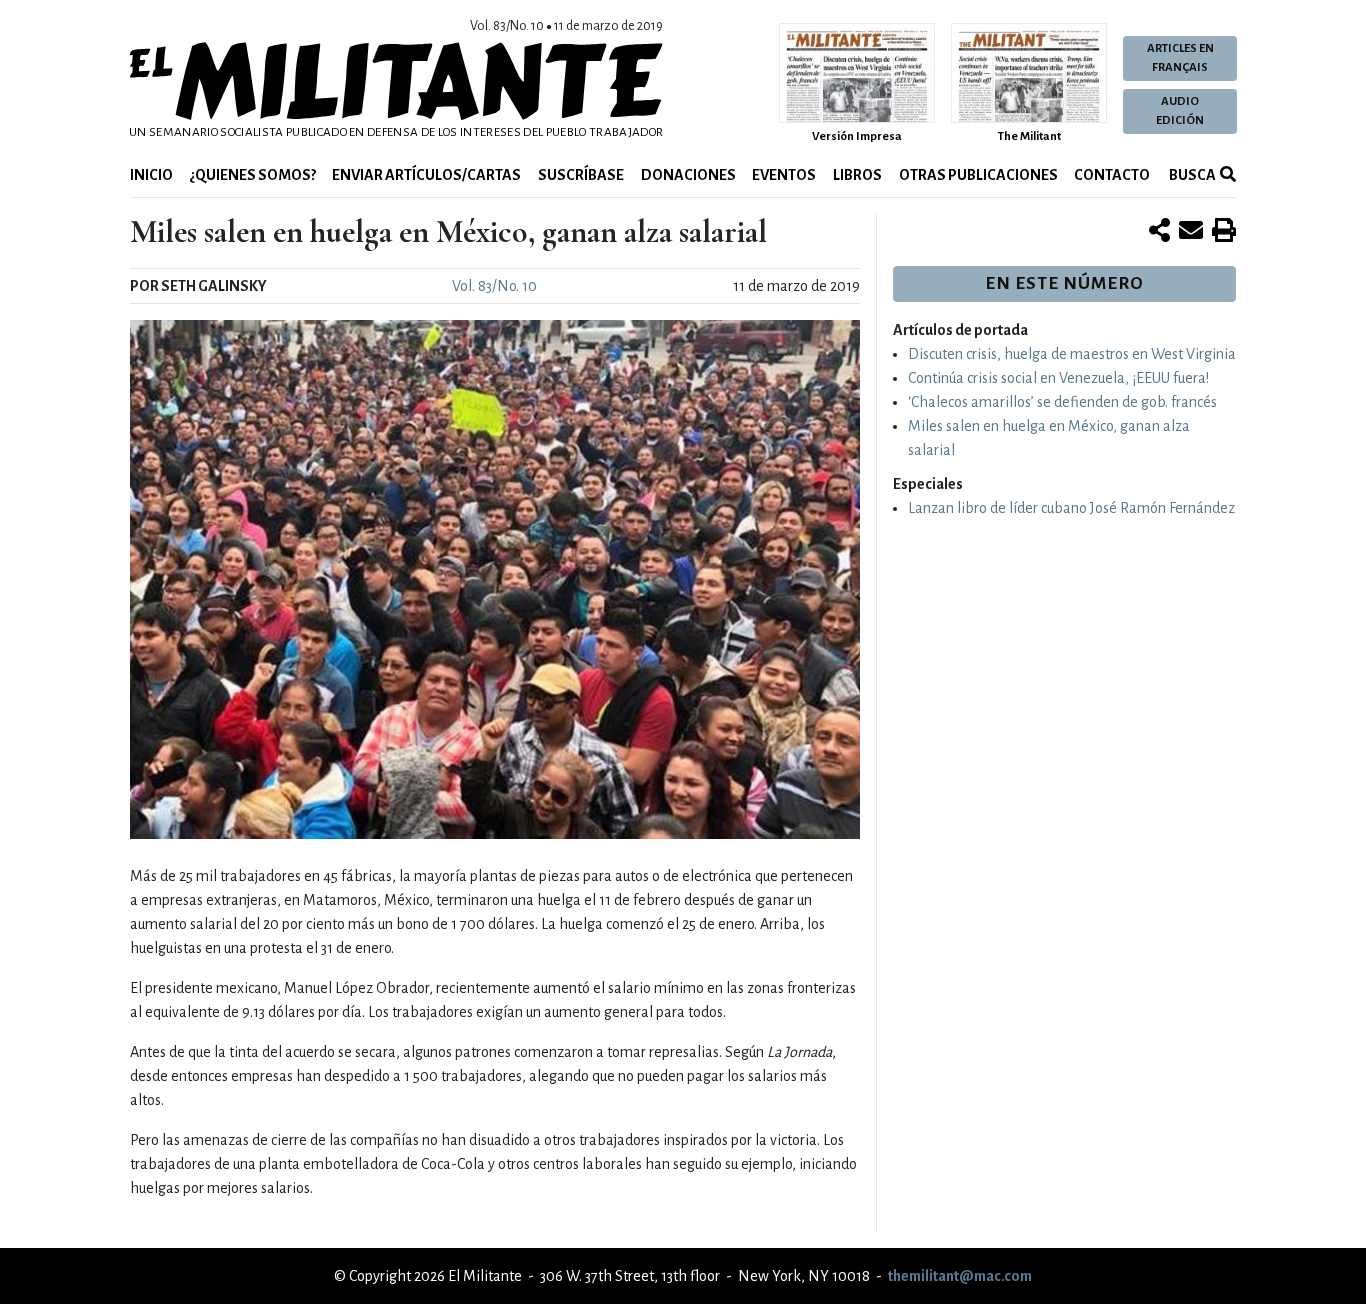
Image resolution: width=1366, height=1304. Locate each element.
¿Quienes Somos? (253, 175)
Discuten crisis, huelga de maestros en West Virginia (1072, 354)
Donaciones (688, 175)
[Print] (1224, 232)
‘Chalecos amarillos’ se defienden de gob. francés (1062, 402)
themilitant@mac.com (960, 1276)
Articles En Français (1180, 58)
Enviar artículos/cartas (426, 175)
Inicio (151, 175)
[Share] (1159, 232)
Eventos (784, 175)
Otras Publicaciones (978, 175)
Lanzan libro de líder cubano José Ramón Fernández (1071, 508)
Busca (1191, 175)
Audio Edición (1180, 111)
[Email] (1191, 232)
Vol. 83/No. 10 (494, 286)
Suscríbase (581, 175)
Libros (857, 175)
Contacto (1112, 175)
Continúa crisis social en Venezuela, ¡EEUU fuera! (1058, 378)
